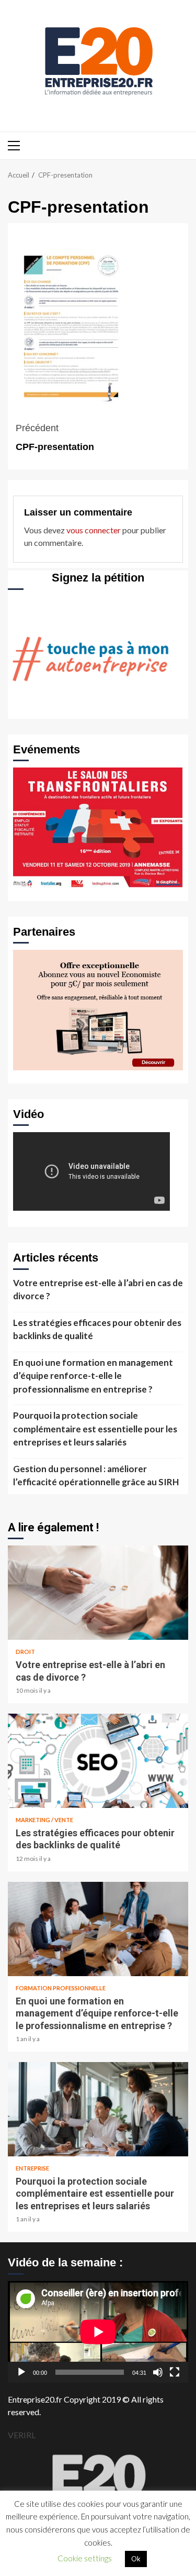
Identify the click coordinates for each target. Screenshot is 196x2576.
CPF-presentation (55, 437)
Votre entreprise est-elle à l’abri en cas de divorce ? (98, 1290)
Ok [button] (136, 2559)
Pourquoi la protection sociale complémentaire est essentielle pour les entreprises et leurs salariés (95, 1429)
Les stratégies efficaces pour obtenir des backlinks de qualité (97, 1329)
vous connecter (94, 530)
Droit (25, 1652)
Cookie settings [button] (85, 2558)
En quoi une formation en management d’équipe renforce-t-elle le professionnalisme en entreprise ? (93, 1376)
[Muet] (158, 2372)
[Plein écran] (175, 2372)
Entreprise (32, 2168)
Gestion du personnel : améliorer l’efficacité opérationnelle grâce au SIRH (96, 1476)
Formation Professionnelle (61, 1988)
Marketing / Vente (44, 1820)
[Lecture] (21, 2372)
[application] (98, 2332)
